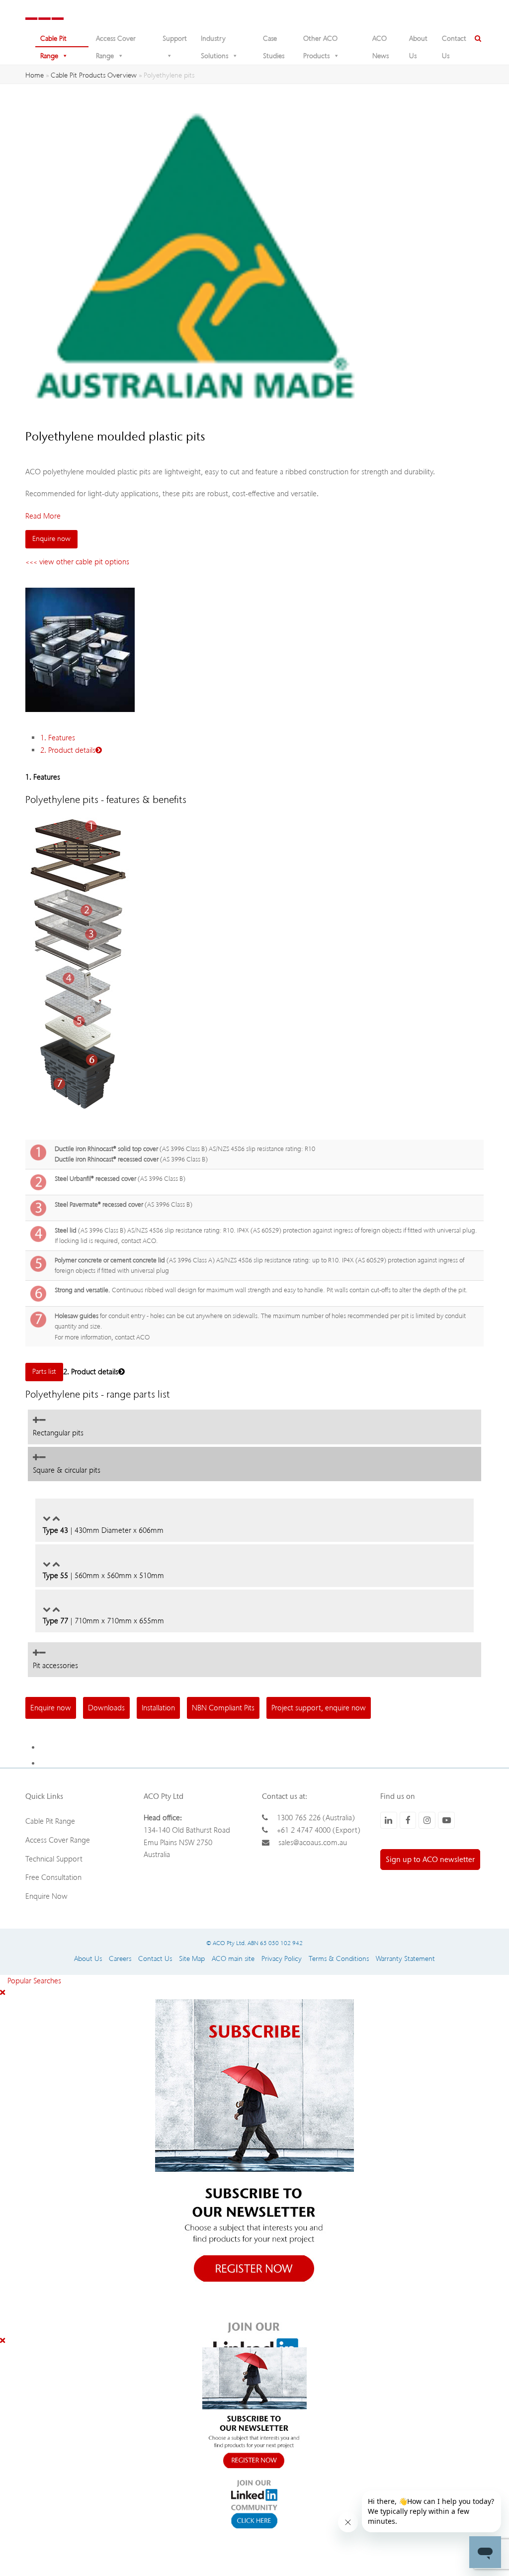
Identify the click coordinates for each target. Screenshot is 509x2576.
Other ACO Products (320, 41)
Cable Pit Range (53, 41)
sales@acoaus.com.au (313, 1843)
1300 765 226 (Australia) (316, 1818)
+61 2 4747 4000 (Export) (319, 1830)
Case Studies (274, 41)
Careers (120, 1959)
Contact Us (454, 41)
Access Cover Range (116, 41)
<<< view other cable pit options (77, 562)
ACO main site (233, 1959)
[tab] (254, 1427)
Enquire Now (46, 1896)
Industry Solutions (214, 41)
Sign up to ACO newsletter (430, 1860)
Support (175, 39)
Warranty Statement (405, 1959)
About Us (418, 41)
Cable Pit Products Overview (94, 75)
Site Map (192, 1959)
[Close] (2, 1993)
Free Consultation (53, 1877)
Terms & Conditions (339, 1959)
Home (35, 75)
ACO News (381, 41)
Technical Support (54, 1859)
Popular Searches (31, 1981)
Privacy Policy (282, 1959)
